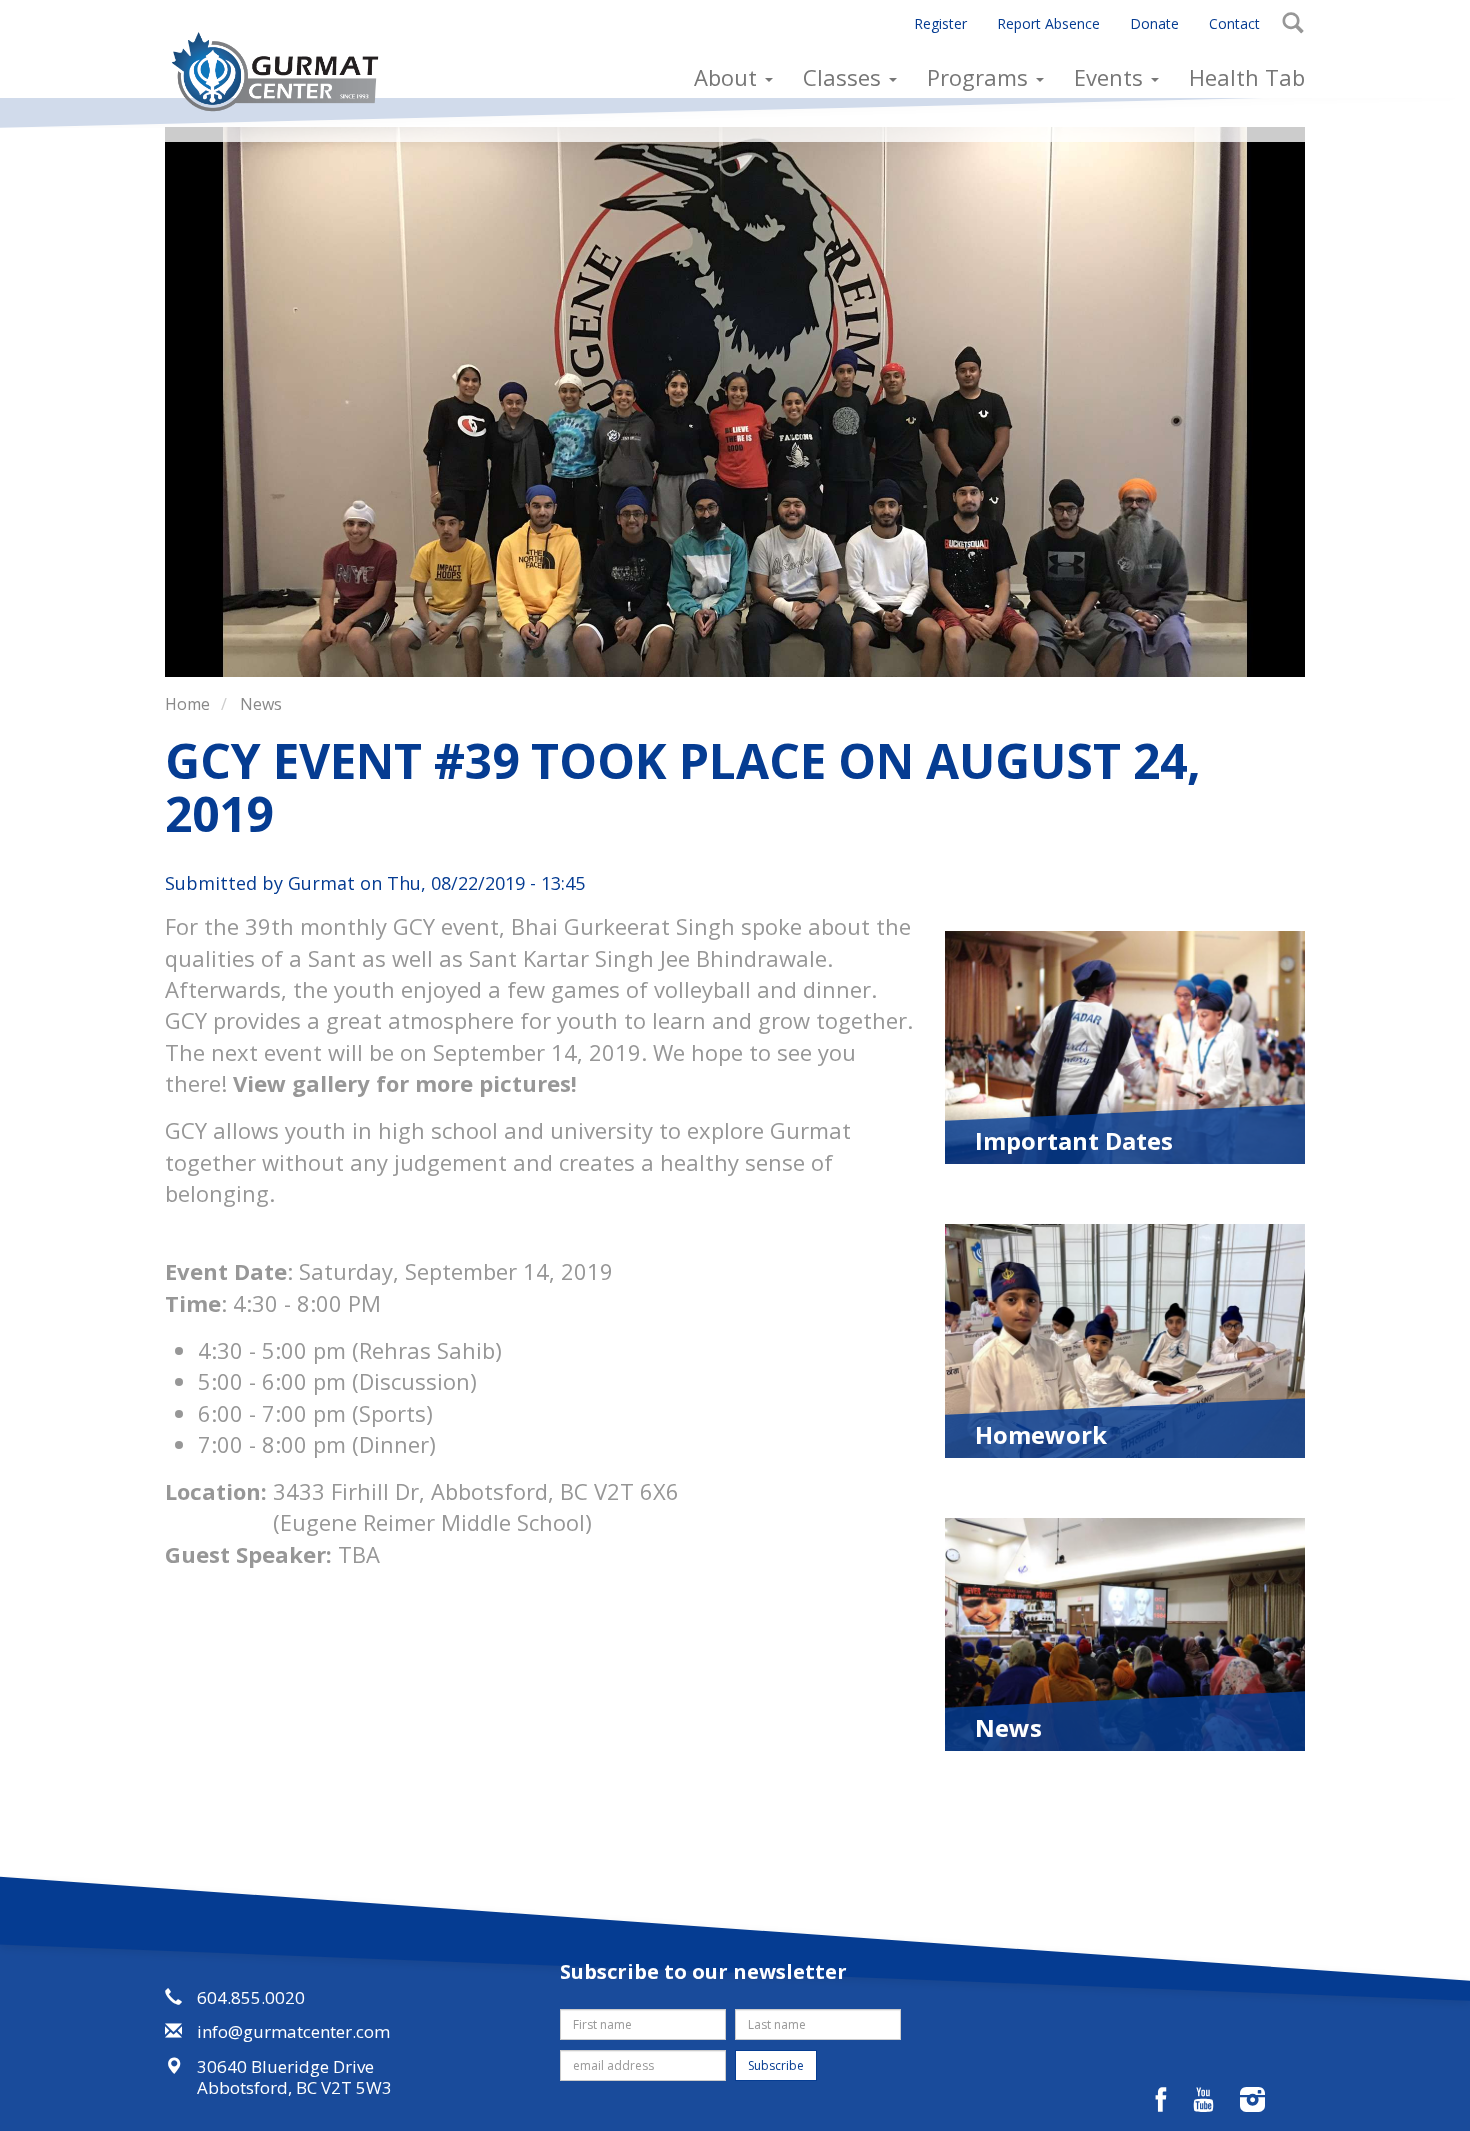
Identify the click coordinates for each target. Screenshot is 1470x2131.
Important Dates (1074, 1139)
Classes (845, 77)
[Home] (282, 71)
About (728, 77)
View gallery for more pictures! (405, 1083)
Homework (1041, 1433)
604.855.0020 (251, 1997)
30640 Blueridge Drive (285, 2066)
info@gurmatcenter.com (293, 2031)
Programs (980, 77)
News (261, 704)
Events (1111, 77)
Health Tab (1247, 77)
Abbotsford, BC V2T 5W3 (294, 2087)
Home (187, 704)
